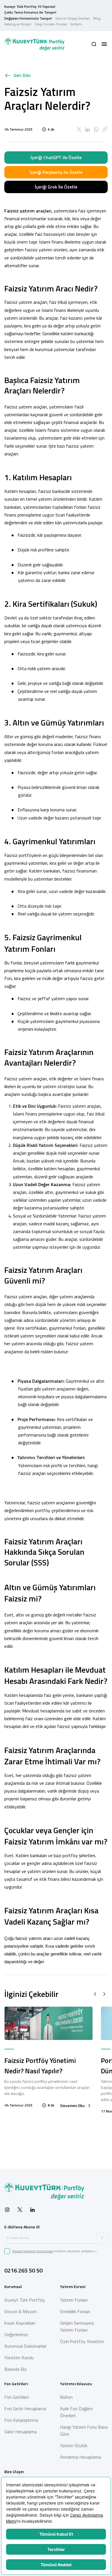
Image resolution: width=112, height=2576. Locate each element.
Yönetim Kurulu (19, 2358)
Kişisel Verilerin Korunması (33, 2251)
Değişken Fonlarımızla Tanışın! (28, 18)
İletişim (76, 24)
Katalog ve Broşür (18, 24)
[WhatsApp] (96, 129)
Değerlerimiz (16, 2334)
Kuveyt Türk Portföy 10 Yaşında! (30, 6)
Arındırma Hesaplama (80, 2457)
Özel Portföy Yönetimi (82, 2341)
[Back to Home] (34, 44)
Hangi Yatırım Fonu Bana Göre (84, 2430)
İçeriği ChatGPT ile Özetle (56, 157)
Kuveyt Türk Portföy (25, 2300)
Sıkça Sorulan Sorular (51, 24)
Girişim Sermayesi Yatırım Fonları (77, 2326)
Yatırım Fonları (74, 2300)
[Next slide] (104, 1994)
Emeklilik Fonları (75, 2311)
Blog (97, 18)
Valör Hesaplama (21, 2432)
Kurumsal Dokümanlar (25, 2346)
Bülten (66, 2397)
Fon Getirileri (17, 2397)
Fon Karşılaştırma (21, 2420)
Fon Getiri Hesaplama (25, 2409)
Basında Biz (16, 2369)
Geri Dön (22, 75)
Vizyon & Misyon (21, 2311)
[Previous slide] (95, 1994)
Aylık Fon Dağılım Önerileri (76, 2412)
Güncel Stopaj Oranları (73, 18)
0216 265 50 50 (23, 2270)
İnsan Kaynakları (20, 2323)
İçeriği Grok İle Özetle (56, 187)
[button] (94, 44)
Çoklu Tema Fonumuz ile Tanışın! (30, 12)
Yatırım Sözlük (74, 2445)
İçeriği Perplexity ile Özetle (56, 172)
